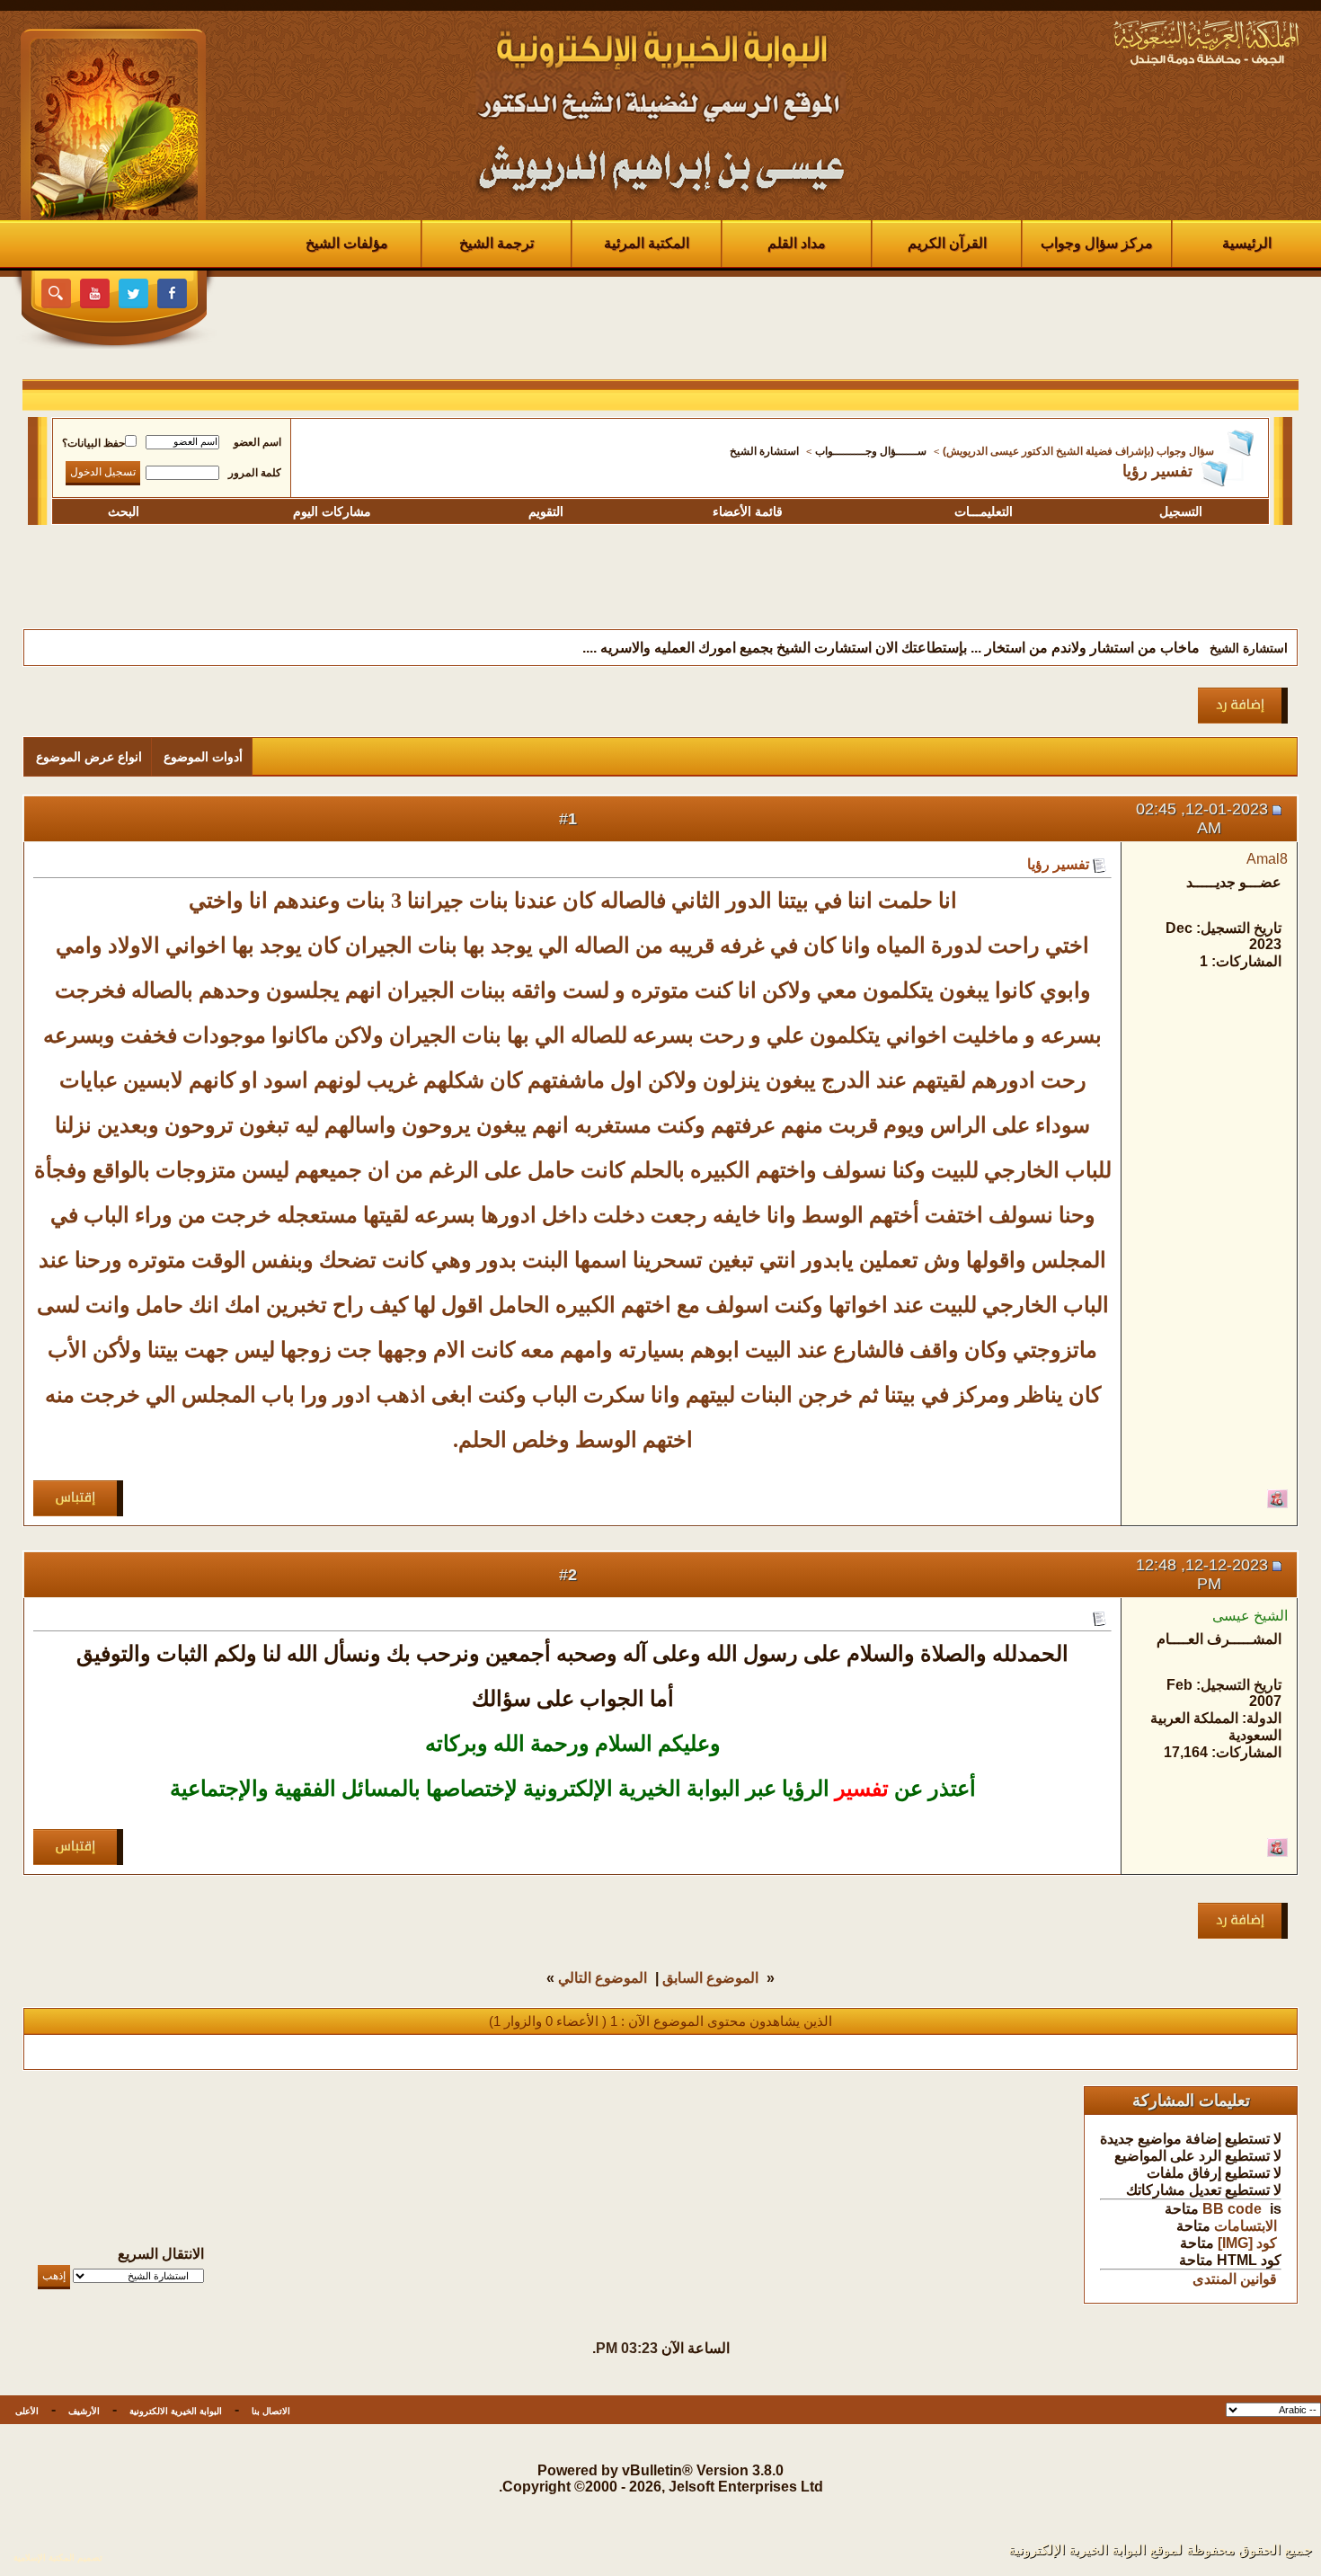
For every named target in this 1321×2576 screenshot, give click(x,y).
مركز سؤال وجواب (1097, 243)
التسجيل (1181, 511)
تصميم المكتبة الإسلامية (58, 2558)
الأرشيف (84, 2411)
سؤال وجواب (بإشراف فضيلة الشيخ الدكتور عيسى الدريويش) (1078, 451)
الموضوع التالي (603, 1978)
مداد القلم (797, 243)
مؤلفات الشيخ (347, 243)
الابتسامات (1246, 2226)
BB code (1232, 2209)
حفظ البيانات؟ (93, 443)
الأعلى (27, 2411)
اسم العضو (257, 442)
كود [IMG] (1247, 2243)
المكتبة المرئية (647, 243)
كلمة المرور (255, 473)
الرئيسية (1247, 243)
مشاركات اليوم (332, 511)
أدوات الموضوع (203, 757)
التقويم (546, 511)
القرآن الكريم (947, 243)
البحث (124, 511)
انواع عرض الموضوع (89, 757)
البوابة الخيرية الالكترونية (176, 2411)
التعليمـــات (984, 511)
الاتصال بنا (271, 2411)
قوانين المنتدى (1235, 2279)
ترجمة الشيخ (496, 243)
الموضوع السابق (710, 1978)
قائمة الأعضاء (748, 511)
